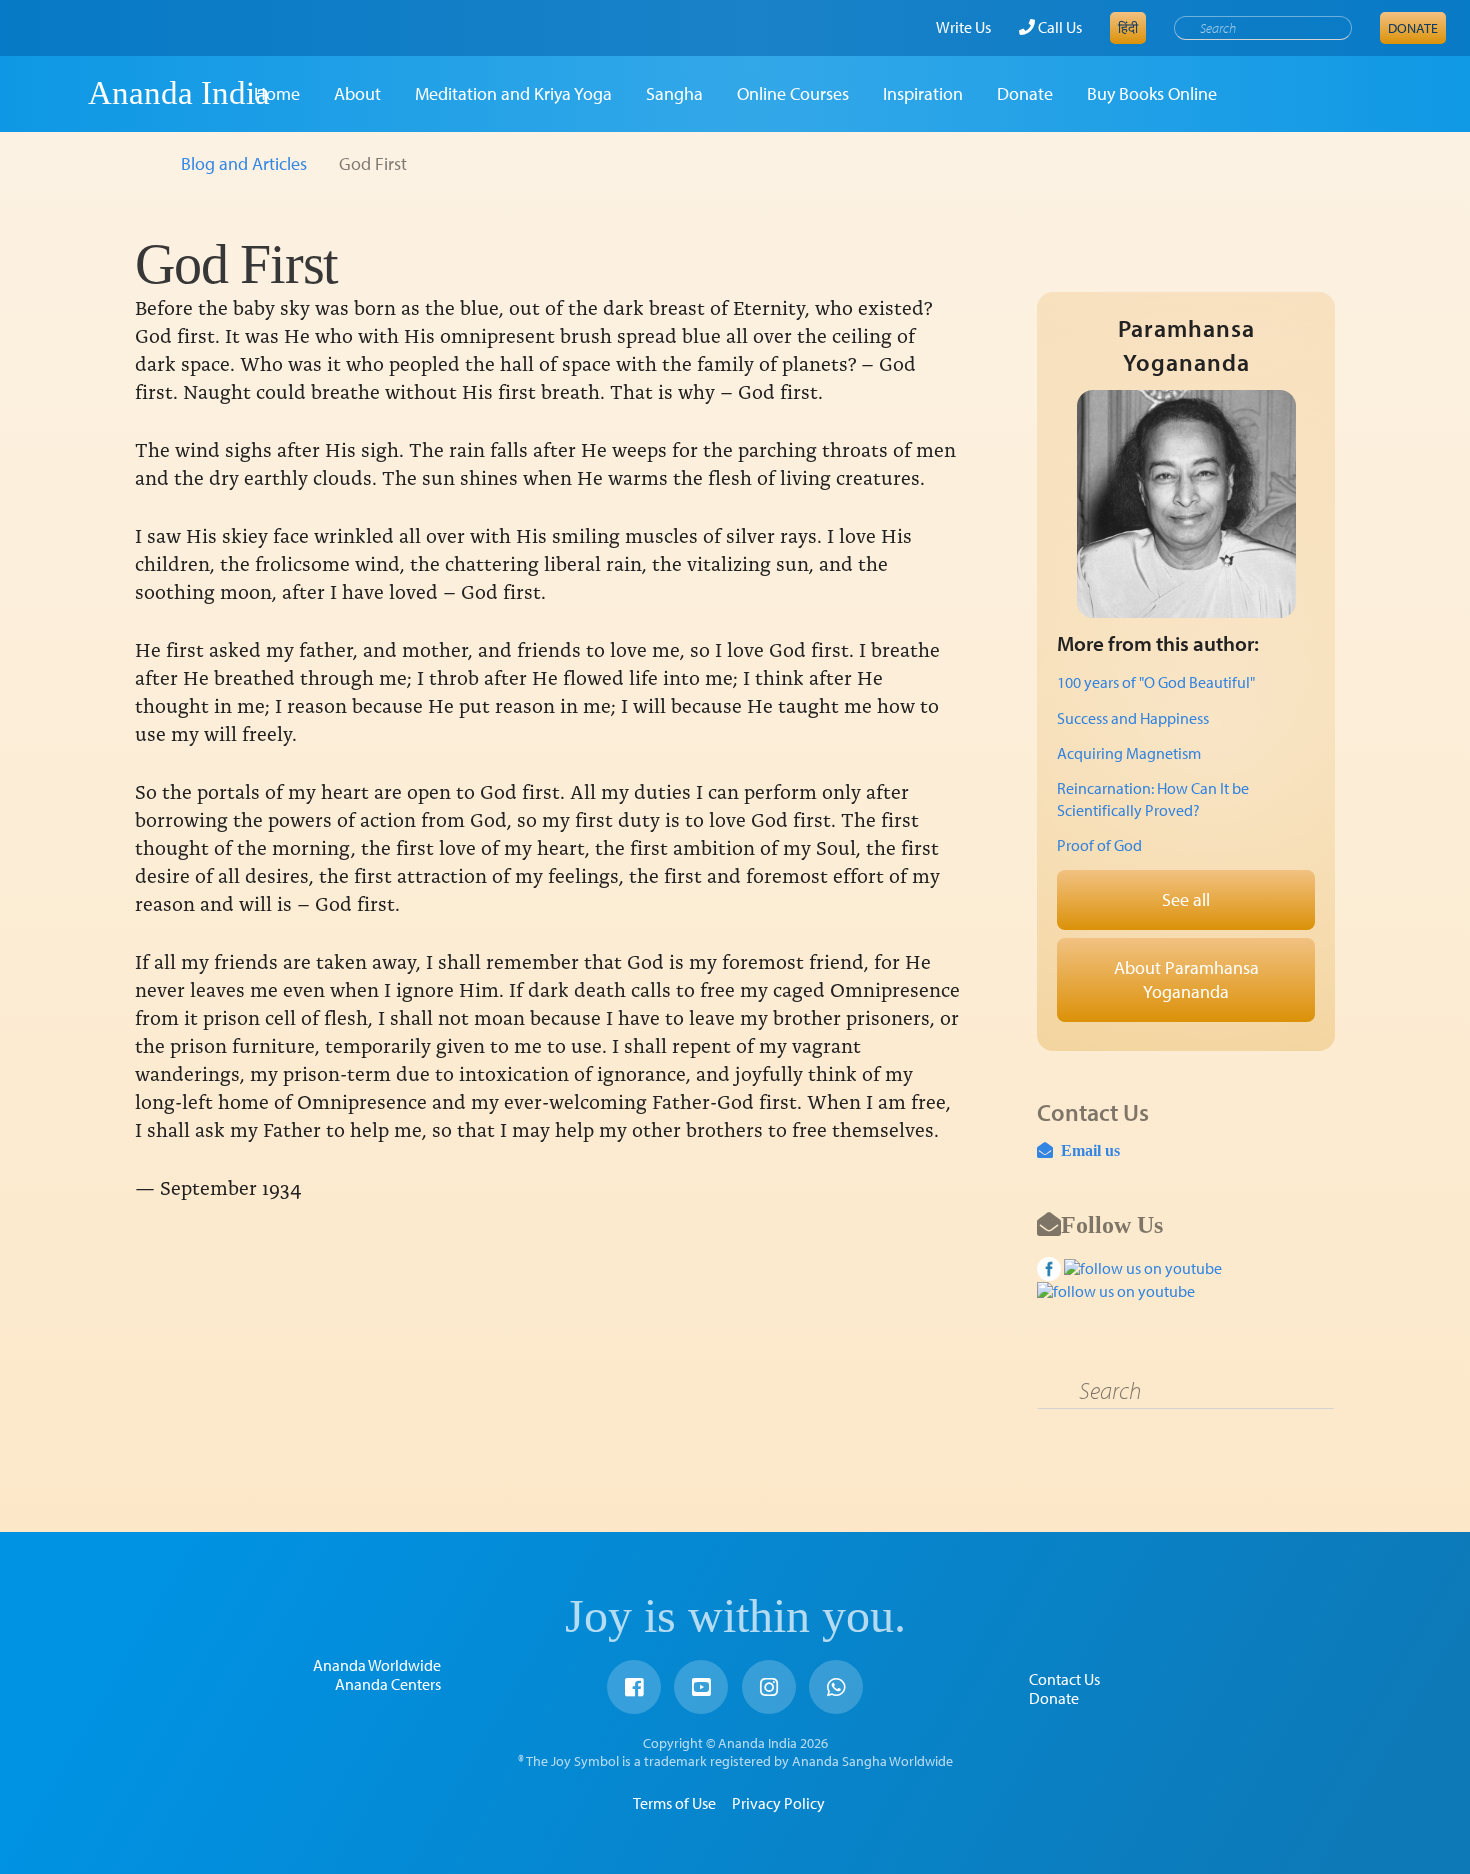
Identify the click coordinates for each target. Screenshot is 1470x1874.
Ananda (53, 93)
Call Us (1058, 27)
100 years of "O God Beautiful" (1156, 682)
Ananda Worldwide (377, 1665)
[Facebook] (634, 1687)
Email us (1086, 1150)
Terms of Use (674, 1803)
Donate (1413, 28)
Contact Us (1064, 1679)
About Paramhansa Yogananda (1186, 979)
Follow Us (1112, 1224)
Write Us (963, 27)
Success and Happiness (1133, 718)
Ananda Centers (388, 1684)
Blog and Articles (244, 163)
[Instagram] (769, 1687)
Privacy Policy (778, 1803)
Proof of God (1099, 845)
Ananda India (179, 93)
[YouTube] (701, 1687)
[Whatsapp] (836, 1687)
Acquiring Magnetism (1129, 753)
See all (1186, 899)
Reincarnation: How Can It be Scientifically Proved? (1153, 799)
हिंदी (1128, 28)
